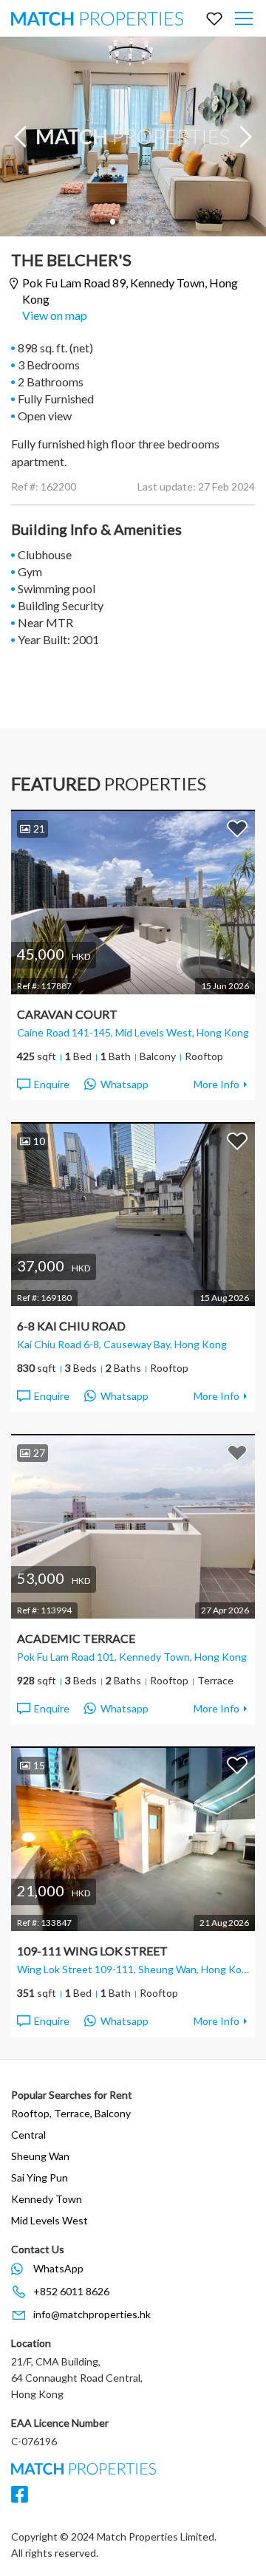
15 (39, 1765)
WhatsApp (58, 2268)
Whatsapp (125, 1084)
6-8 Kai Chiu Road (71, 1326)
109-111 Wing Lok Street (92, 1951)
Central (28, 2135)
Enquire (52, 1084)
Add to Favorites (237, 828)
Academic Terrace (76, 1638)
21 (39, 829)
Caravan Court (67, 1014)
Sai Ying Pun (40, 2177)
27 (39, 1453)
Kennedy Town (47, 2199)
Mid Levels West (50, 2220)
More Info (216, 1084)
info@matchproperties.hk (92, 2314)
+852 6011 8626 (71, 2291)
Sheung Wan (40, 2156)
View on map (55, 315)
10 (39, 1141)
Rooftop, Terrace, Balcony (71, 2113)
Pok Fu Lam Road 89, (130, 291)
